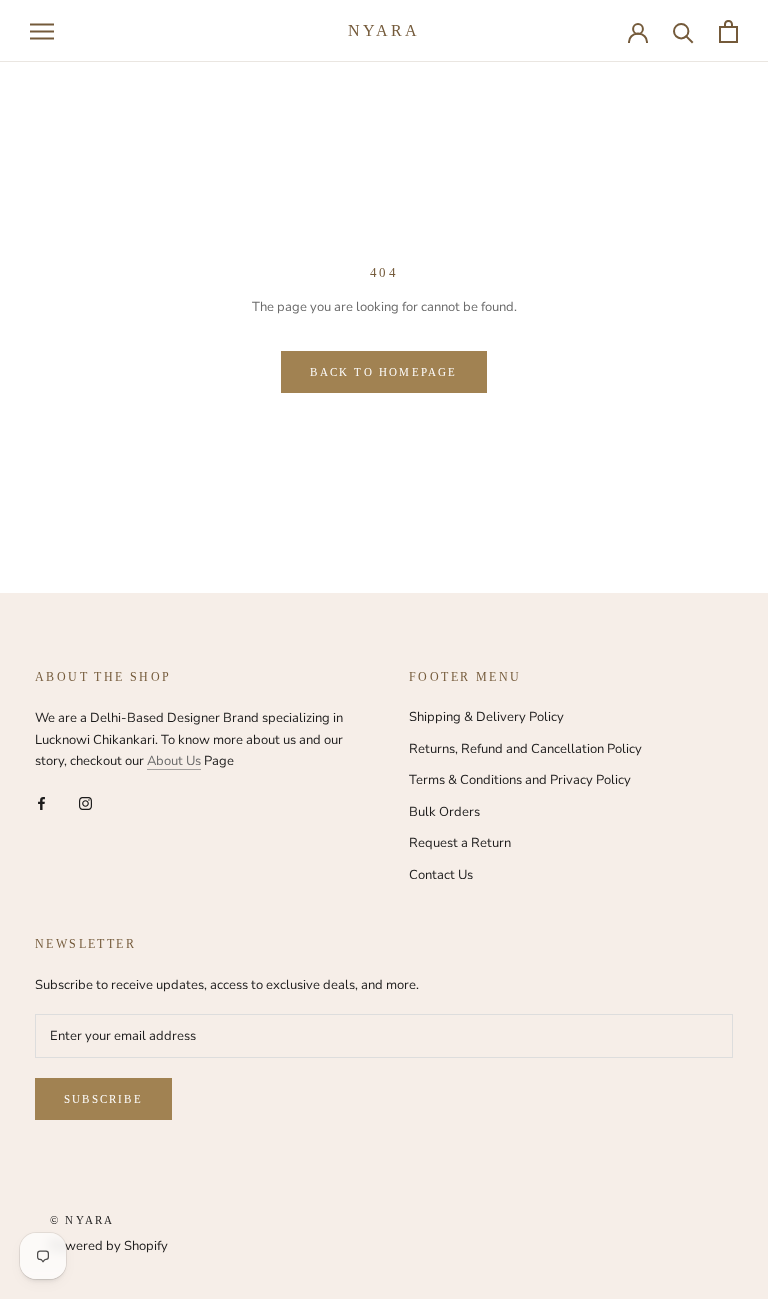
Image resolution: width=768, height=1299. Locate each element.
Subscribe (103, 1099)
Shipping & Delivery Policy (486, 717)
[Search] (683, 31)
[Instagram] (85, 802)
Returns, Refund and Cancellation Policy (525, 749)
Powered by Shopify (109, 1246)
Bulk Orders (444, 812)
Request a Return (460, 843)
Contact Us (441, 875)
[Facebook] (41, 802)
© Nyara (82, 1220)
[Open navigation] (42, 31)
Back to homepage (383, 372)
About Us (174, 761)
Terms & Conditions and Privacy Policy (520, 780)
